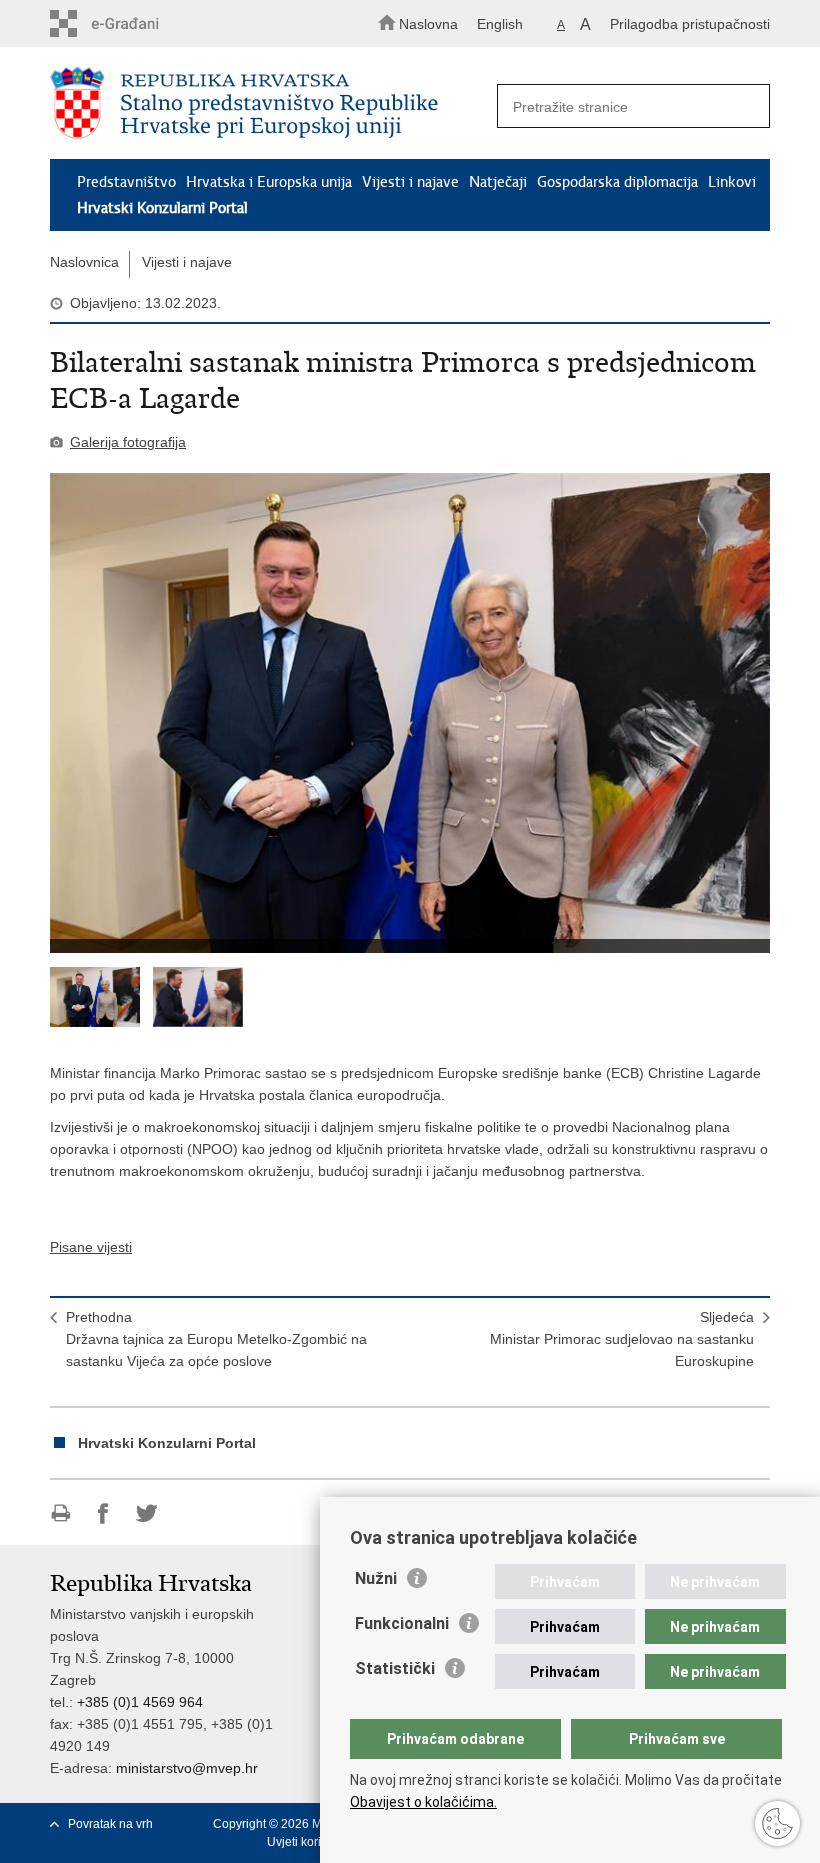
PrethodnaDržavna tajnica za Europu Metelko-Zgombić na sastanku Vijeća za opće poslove (216, 1339)
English (500, 24)
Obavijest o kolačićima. (423, 1802)
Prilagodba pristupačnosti (690, 24)
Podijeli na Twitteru (146, 1513)
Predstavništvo (126, 182)
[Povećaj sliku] (410, 713)
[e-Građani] (135, 23)
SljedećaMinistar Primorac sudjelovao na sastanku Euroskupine (622, 1339)
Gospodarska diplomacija (617, 182)
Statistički (395, 1668)
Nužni (376, 1578)
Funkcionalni (402, 1623)
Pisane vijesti (91, 1247)
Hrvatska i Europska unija (269, 182)
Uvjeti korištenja (310, 1842)
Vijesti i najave (410, 182)
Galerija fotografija (128, 442)
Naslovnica (84, 262)
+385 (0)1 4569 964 (140, 1702)
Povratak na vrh (110, 1824)
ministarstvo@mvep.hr (187, 1768)
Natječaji (498, 182)
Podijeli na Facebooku (103, 1513)
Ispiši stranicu (60, 1513)
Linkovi (732, 182)
